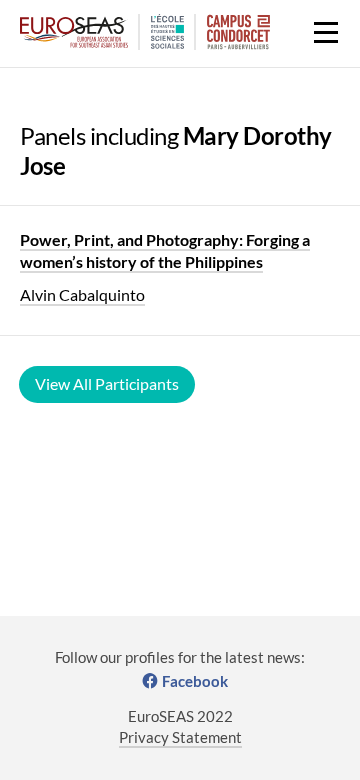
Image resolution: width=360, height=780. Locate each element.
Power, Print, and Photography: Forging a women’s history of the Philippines (165, 250)
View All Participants (107, 383)
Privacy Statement (180, 737)
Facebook (195, 681)
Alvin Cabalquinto (82, 294)
